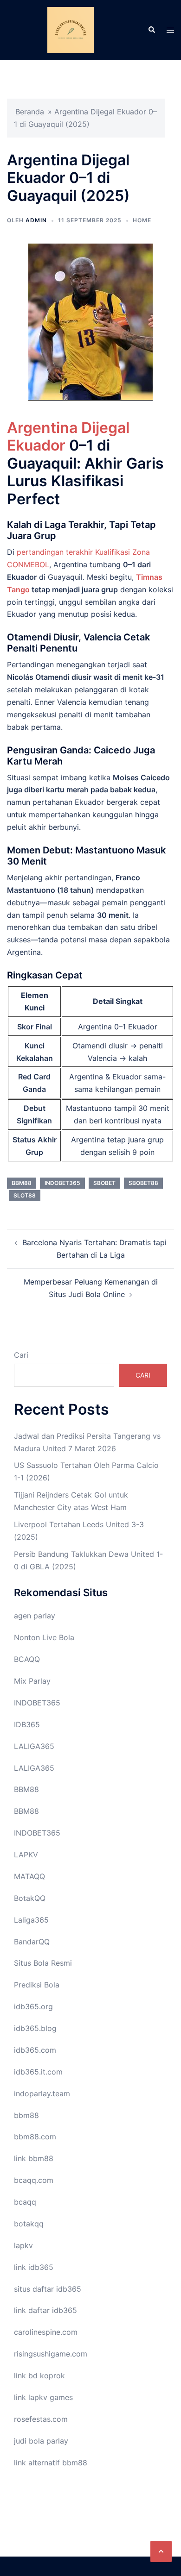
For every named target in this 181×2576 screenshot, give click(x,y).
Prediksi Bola (37, 1985)
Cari (21, 1355)
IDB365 (27, 1724)
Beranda (30, 112)
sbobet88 (143, 1183)
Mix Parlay (32, 1681)
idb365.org (33, 2006)
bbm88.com (35, 2137)
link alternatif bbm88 (51, 2463)
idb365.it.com (38, 2072)
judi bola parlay (41, 2441)
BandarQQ (32, 1942)
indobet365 (62, 1183)
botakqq (29, 2224)
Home (142, 220)
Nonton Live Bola (44, 1637)
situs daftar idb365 (48, 2289)
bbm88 (22, 1183)
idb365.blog (35, 2028)
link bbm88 (34, 2158)
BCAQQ (27, 1659)
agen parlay (35, 1616)
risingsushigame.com (51, 2354)
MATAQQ (29, 1876)
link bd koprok (39, 2375)
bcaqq (25, 2202)
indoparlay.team (42, 2093)
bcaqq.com (34, 2180)
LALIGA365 (34, 1746)
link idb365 (34, 2267)
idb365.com (35, 2050)
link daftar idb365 (45, 2310)
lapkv (23, 2245)
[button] (161, 2551)
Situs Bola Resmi (43, 1963)
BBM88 (26, 1789)
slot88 (25, 1195)
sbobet (104, 1183)
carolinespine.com (46, 2332)
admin (36, 220)
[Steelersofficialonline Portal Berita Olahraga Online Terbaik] (70, 29)
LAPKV (26, 1855)
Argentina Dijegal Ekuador (68, 436)
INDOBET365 (37, 1703)
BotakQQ (30, 1898)
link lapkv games (43, 2397)
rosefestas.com (41, 2419)
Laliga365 (31, 1920)
